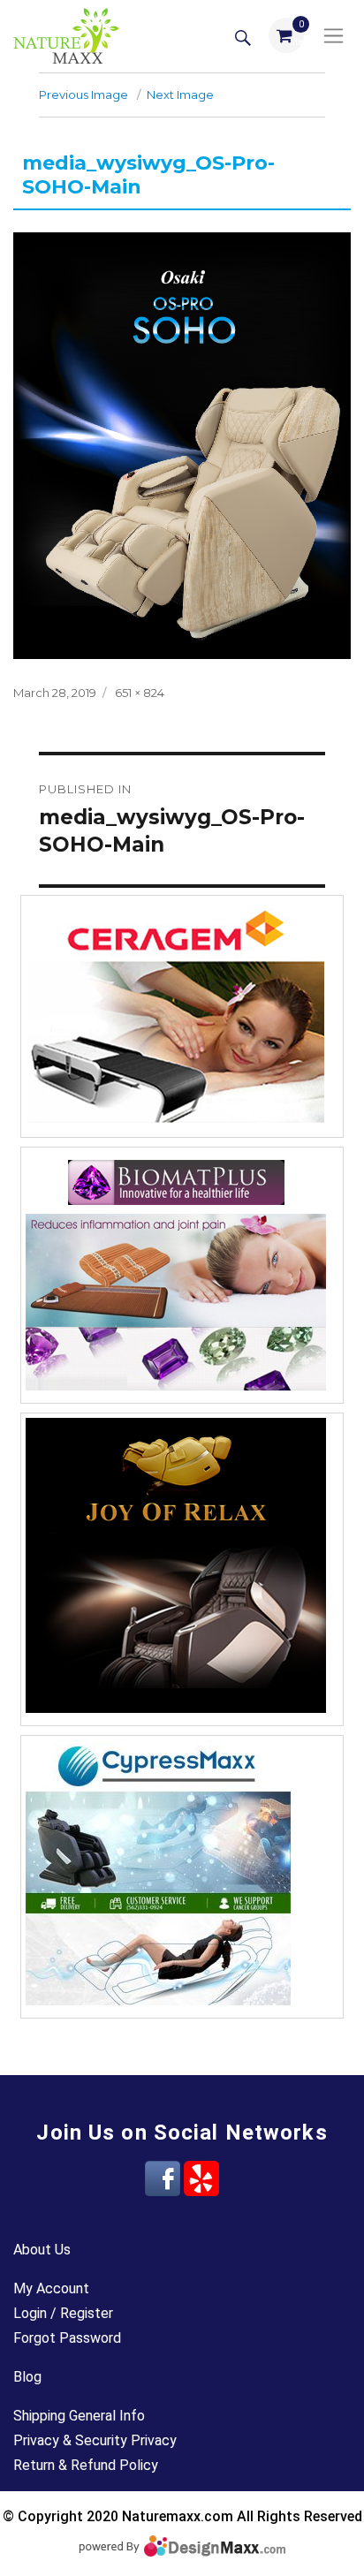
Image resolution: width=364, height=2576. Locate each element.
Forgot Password (67, 2338)
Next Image (180, 95)
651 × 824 (140, 693)
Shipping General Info (79, 2416)
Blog (27, 2377)
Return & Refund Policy (86, 2465)
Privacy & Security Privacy (95, 2440)
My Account (51, 2288)
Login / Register (63, 2313)
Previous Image (83, 95)
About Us (42, 2250)
